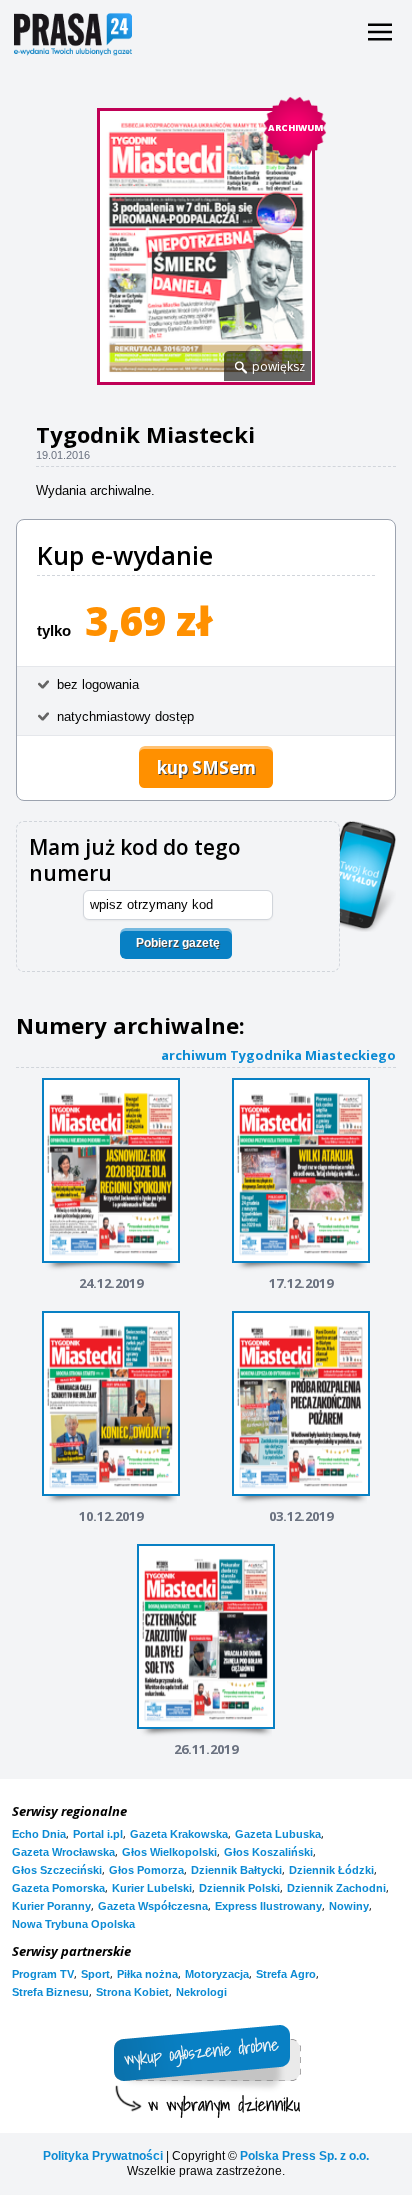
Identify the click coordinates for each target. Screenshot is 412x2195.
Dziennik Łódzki (331, 1870)
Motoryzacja (217, 1974)
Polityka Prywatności (103, 2156)
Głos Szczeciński (57, 1870)
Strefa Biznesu (50, 1992)
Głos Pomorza (146, 1870)
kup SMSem (206, 767)
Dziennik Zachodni (336, 1888)
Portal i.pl (98, 1834)
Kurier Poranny (51, 1906)
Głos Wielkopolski (169, 1852)
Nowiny (349, 1906)
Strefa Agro (286, 1974)
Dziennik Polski (239, 1888)
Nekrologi (201, 1992)
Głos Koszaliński (268, 1852)
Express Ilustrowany (268, 1906)
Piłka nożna (147, 1974)
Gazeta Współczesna (153, 1906)
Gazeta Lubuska (278, 1834)
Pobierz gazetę (178, 943)
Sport (95, 1974)
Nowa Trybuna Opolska (73, 1924)
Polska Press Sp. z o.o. (304, 2156)
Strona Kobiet (132, 1992)
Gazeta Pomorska (58, 1888)
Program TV (43, 1974)
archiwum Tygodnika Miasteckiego (278, 1054)
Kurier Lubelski (152, 1888)
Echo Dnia (39, 1834)
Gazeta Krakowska (179, 1834)
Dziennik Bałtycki (236, 1870)
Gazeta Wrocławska (63, 1852)
